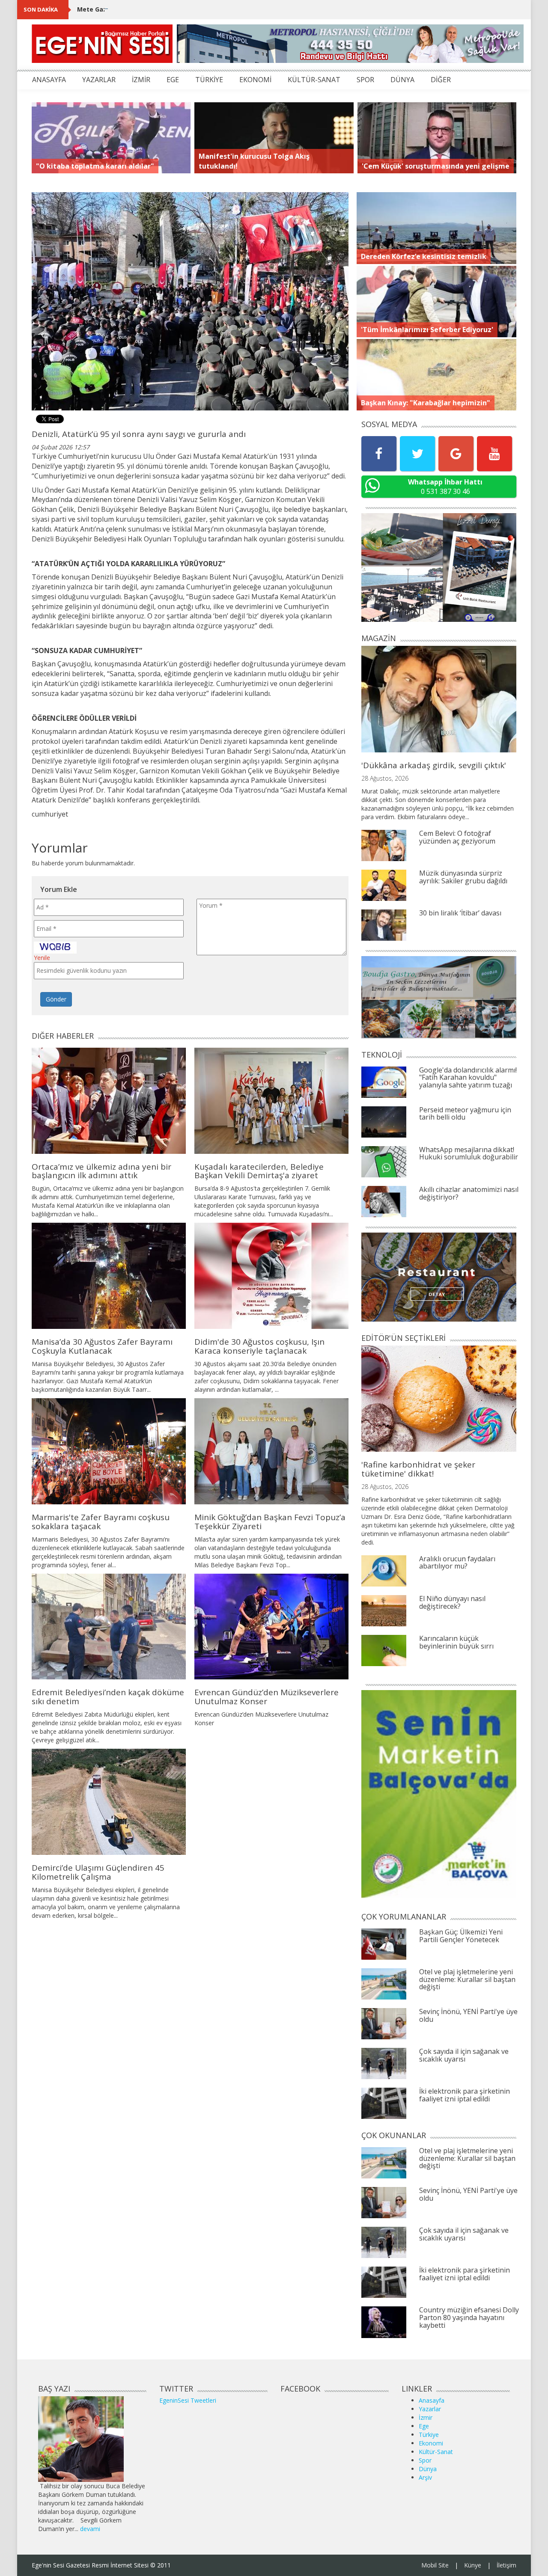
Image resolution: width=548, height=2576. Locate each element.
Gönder (56, 999)
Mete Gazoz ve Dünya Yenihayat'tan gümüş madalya (158, 9)
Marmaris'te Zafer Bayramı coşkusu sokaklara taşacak (101, 1522)
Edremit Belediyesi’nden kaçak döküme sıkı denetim (108, 1697)
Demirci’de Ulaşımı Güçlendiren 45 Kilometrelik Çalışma (98, 1872)
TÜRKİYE (209, 80)
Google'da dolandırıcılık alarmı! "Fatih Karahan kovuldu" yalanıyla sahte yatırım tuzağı (468, 1077)
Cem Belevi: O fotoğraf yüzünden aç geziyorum (457, 837)
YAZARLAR (99, 80)
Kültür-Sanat (436, 2452)
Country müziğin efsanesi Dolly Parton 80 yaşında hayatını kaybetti (469, 2317)
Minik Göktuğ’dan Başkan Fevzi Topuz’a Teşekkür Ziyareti (270, 1522)
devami (90, 2529)
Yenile (42, 958)
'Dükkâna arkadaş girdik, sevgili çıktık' (434, 765)
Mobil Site (435, 2565)
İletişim (506, 2565)
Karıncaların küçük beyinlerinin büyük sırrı (456, 1642)
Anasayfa (432, 2400)
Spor (425, 2460)
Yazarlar (430, 2409)
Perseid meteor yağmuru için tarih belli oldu (465, 1114)
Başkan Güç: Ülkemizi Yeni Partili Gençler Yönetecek (461, 1936)
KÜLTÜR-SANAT (314, 80)
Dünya (428, 2469)
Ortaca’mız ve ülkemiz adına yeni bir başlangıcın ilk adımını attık (101, 1171)
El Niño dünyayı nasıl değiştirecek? (452, 1602)
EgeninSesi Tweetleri (188, 2400)
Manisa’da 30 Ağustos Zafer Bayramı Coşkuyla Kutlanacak (102, 1346)
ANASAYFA (49, 80)
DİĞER (441, 80)
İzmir (426, 2417)
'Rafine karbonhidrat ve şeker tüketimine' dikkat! (418, 1469)
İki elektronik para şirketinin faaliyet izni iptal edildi (465, 2095)
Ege (424, 2426)
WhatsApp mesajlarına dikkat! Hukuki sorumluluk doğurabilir (469, 1153)
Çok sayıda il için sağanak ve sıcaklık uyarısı (464, 2055)
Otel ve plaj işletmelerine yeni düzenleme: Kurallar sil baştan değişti (467, 1979)
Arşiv (425, 2477)
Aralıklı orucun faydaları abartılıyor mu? (457, 1563)
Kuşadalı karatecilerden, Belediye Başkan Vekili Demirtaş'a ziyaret (259, 1171)
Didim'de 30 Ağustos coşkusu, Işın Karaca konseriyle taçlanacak (259, 1346)
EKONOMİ (255, 80)
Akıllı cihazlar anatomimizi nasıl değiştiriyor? (469, 1193)
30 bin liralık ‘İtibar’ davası (460, 913)
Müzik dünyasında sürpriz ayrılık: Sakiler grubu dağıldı (463, 877)
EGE (173, 80)
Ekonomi (431, 2443)
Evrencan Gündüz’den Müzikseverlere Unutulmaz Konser (267, 1697)
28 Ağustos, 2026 (385, 778)
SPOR (365, 80)
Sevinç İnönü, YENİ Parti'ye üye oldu (468, 2015)
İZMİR (141, 80)
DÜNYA (402, 80)
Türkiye (429, 2435)
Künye (473, 2565)
